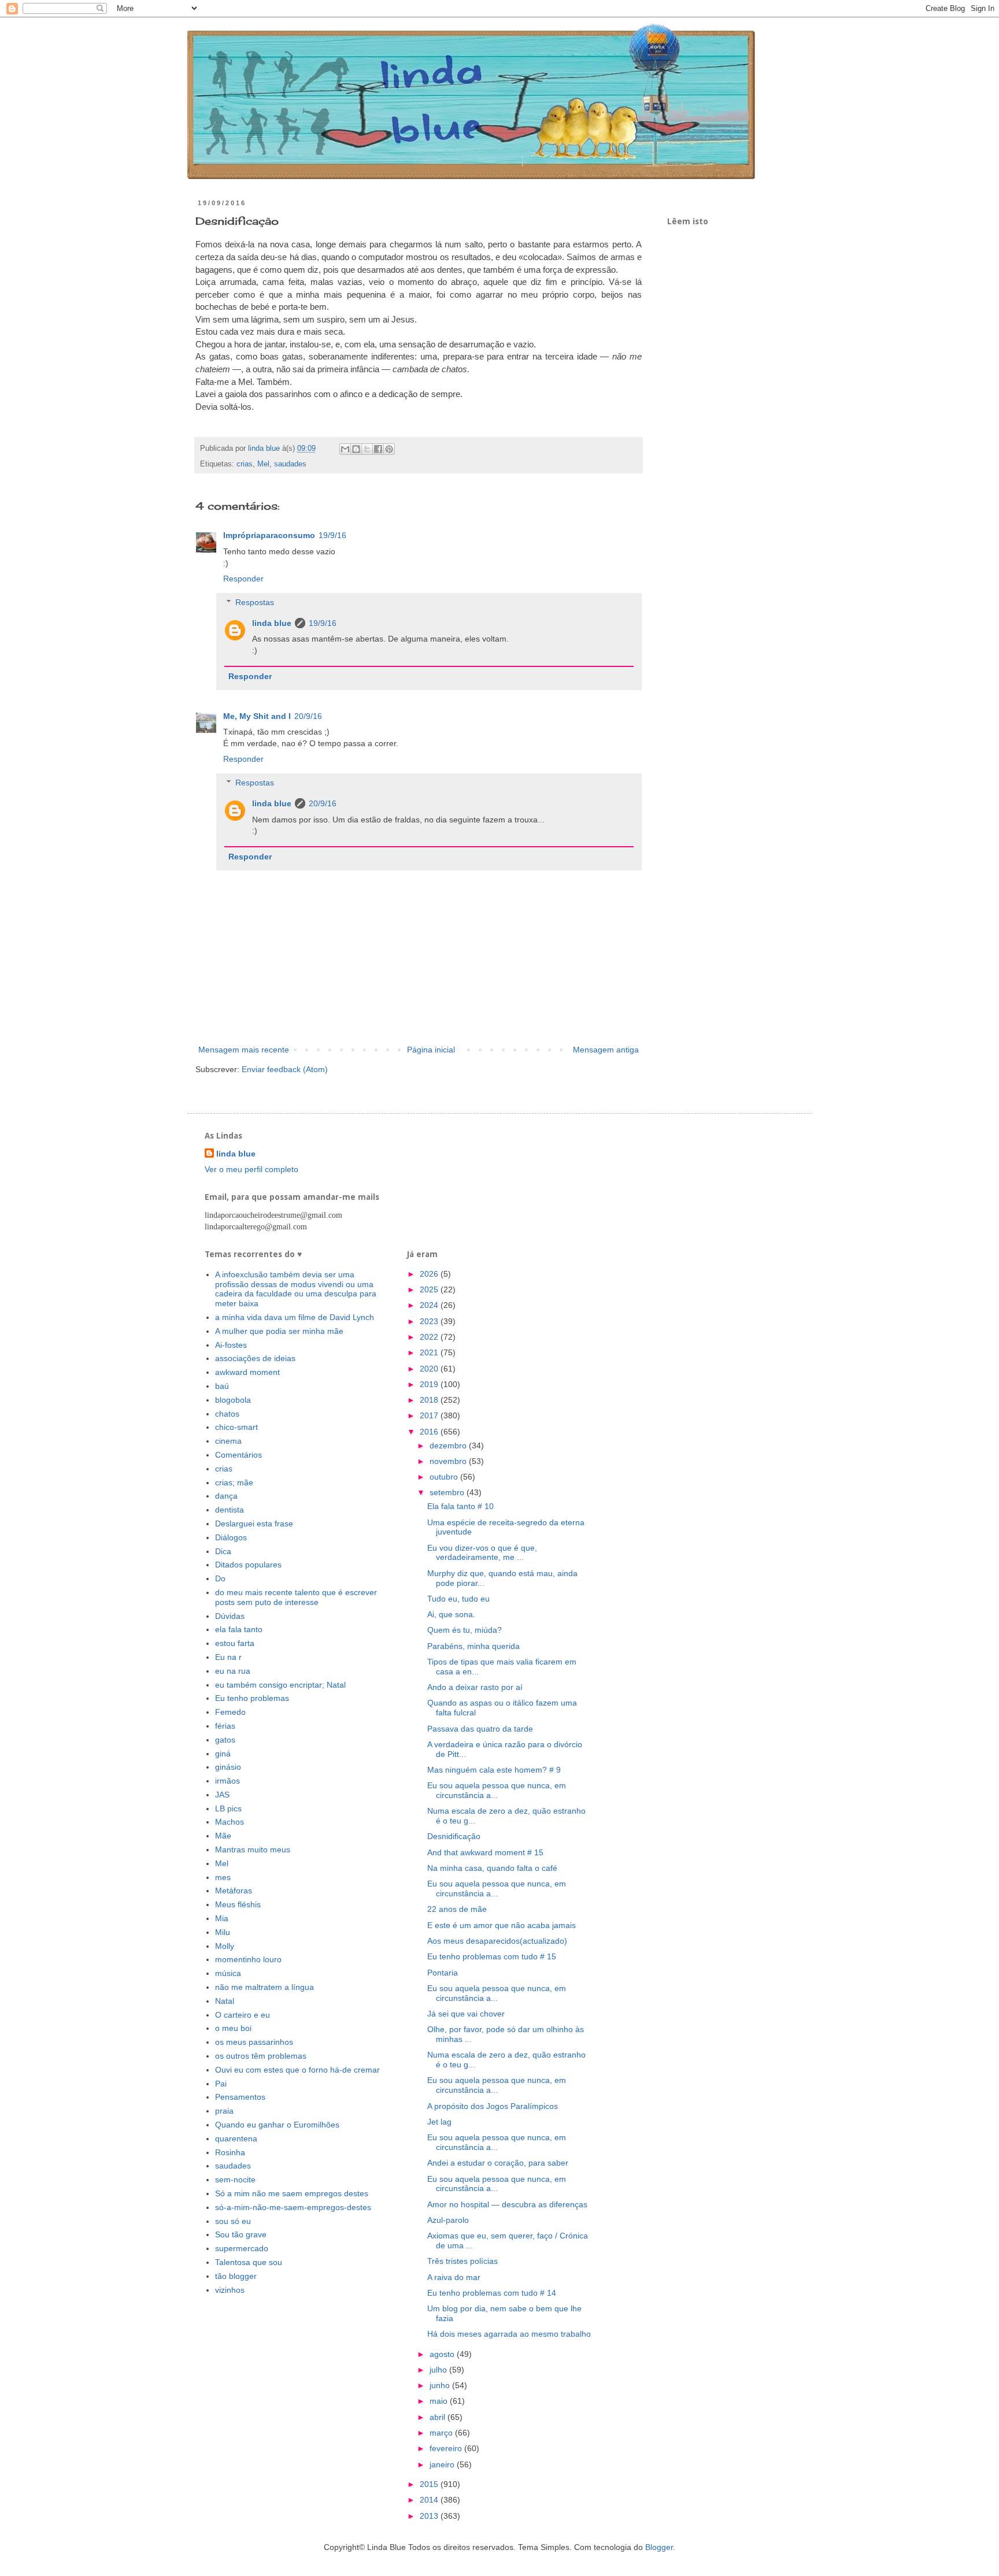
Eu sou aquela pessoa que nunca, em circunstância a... (497, 1790)
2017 (430, 1415)
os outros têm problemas (261, 2056)
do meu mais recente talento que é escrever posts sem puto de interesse (296, 1597)
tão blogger (236, 2276)
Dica (223, 1551)
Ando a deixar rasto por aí (475, 1687)
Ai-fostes (231, 1345)
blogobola (233, 1400)
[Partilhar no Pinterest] (389, 449)
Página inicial (431, 1050)
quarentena (236, 2138)
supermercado (242, 2248)
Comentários (238, 1455)
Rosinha (230, 2152)
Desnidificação (454, 1836)
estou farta (235, 1643)
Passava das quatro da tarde (480, 1729)
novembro (449, 1461)
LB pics (228, 1808)
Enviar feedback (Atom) (285, 1069)
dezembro (449, 1445)
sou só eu (233, 2221)
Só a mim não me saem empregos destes (292, 2193)
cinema (228, 1441)
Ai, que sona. (451, 1614)
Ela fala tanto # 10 (460, 1506)
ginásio (228, 1767)
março (442, 2433)
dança (226, 1496)
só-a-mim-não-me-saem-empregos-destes (293, 2207)
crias (245, 464)
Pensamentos (240, 2097)
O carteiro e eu (243, 2015)
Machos (230, 1822)
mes (223, 1877)
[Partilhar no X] (367, 449)
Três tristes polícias (462, 2261)
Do (220, 1578)
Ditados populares (248, 1565)
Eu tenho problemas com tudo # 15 (492, 1956)
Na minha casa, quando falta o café (492, 1868)
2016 (430, 1432)
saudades (290, 464)
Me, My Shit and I (257, 716)
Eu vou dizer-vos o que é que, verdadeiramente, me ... (482, 1553)
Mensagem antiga (606, 1050)
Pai (221, 2084)
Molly (225, 1946)
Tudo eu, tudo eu (458, 1599)
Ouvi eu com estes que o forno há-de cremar (297, 2070)
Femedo (230, 1712)
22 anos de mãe (457, 1909)
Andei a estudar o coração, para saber (498, 2163)
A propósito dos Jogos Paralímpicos (493, 2106)
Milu (223, 1932)
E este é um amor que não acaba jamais (502, 1925)
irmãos (227, 1781)
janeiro (443, 2464)
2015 (430, 2484)
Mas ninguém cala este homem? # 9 (494, 1770)
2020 (430, 1369)
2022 (430, 1337)
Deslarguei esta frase (254, 1524)
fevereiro (447, 2448)
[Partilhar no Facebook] (378, 449)
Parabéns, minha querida (473, 1646)
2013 (430, 2516)
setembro (448, 1492)
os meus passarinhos (254, 2042)
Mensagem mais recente (244, 1050)
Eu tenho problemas (252, 1698)
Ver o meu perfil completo (251, 1169)
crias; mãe (234, 1482)
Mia (222, 1918)
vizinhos (230, 2290)
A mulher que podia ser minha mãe (279, 1331)
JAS (222, 1795)
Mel (263, 464)
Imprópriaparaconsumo (269, 535)
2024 (430, 1305)
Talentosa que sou (249, 2262)
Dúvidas (230, 1616)
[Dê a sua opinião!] (356, 449)
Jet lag (439, 2122)
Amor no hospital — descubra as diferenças (507, 2204)
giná (223, 1754)
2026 (430, 1274)
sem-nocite (235, 2180)
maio (440, 2401)
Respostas (255, 602)
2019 (430, 1384)
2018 (430, 1400)
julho (439, 2370)
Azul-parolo (448, 2220)
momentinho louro (248, 1959)
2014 (430, 2500)
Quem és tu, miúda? (465, 1630)
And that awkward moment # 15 (485, 1852)
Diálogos (231, 1537)
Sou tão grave (241, 2234)
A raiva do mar (454, 2277)
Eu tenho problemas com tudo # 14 (492, 2293)
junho (441, 2385)
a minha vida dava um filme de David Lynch (295, 1317)
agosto (443, 2354)
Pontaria (443, 1973)
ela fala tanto (239, 1629)
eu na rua (233, 1671)
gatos (225, 1740)
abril (439, 2417)
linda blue (272, 623)
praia (224, 2111)
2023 (430, 1321)
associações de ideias (255, 1358)
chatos (227, 1414)
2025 (430, 1289)
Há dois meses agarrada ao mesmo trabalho (509, 2334)
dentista (230, 1510)
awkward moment (247, 1372)
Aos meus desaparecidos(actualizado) (497, 1941)
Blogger (659, 2547)
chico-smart (236, 1427)
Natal (225, 2001)
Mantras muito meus (253, 1849)
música (228, 1973)
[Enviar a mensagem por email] (345, 449)
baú (222, 1386)
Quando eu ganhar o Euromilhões (277, 2125)
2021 (430, 1352)
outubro (445, 1477)
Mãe (223, 1836)
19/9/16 (332, 535)
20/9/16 (308, 716)
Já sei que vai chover (466, 2014)
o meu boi (233, 2028)
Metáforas (234, 1891)
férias (225, 1726)
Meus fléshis (238, 1904)
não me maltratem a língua (264, 1987)
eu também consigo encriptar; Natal (280, 1685)
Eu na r (228, 1657)
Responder (243, 579)
